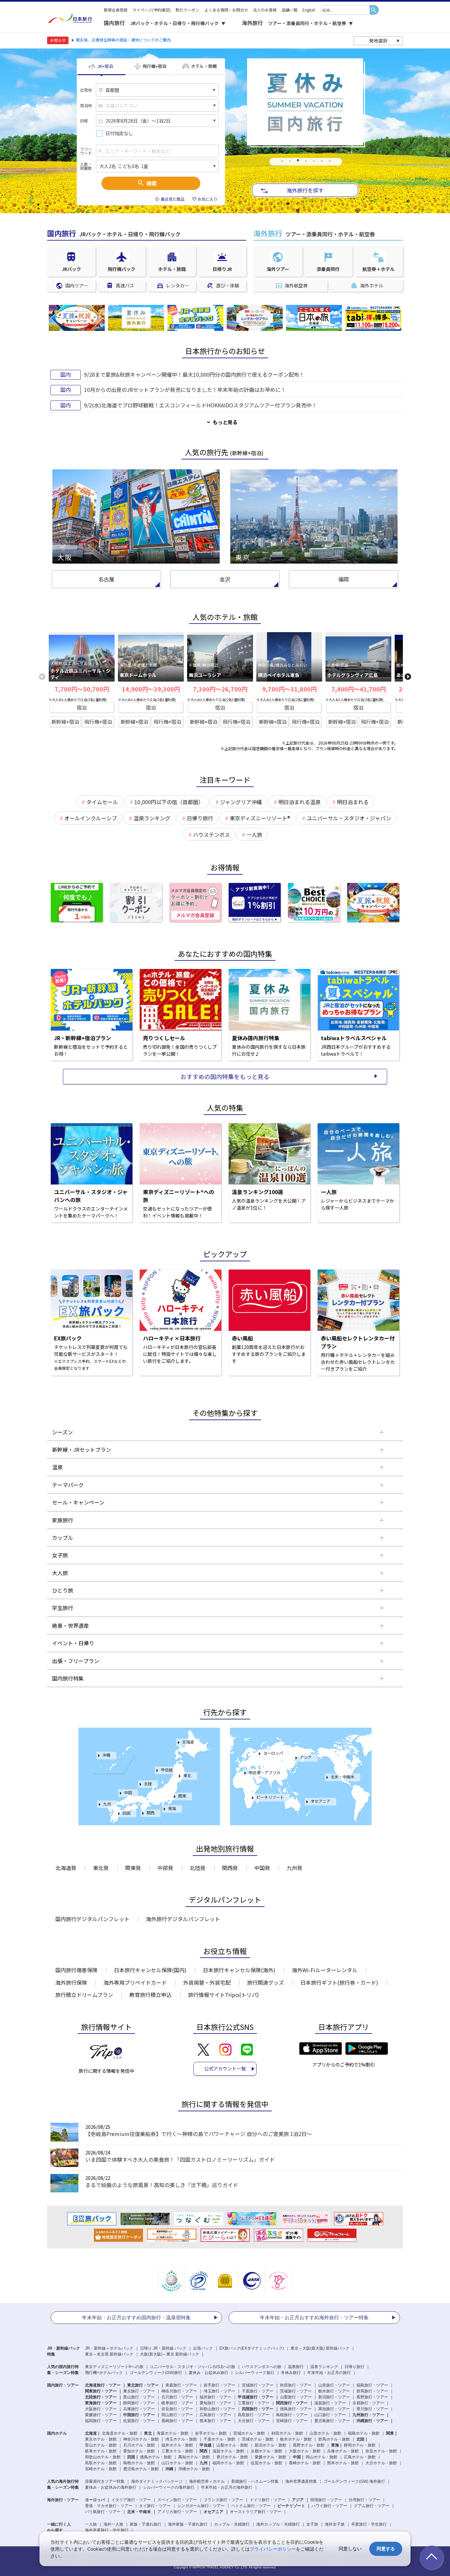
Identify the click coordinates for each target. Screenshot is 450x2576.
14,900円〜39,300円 (151, 689)
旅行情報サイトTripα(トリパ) (224, 1995)
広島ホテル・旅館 (360, 2457)
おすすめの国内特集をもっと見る (225, 1076)
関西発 (230, 1868)
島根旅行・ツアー (292, 2415)
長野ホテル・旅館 (309, 2445)
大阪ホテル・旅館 (305, 2451)
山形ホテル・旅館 (325, 2433)
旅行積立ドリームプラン (84, 1995)
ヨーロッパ (273, 1753)
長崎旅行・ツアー (177, 2421)
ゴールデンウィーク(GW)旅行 (156, 2373)
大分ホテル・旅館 (381, 2463)
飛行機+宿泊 (98, 722)
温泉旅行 (296, 2367)
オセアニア (321, 1801)
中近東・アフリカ (265, 1772)
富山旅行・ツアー (139, 2397)
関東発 (133, 1868)
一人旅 (91, 2524)
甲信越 (167, 1770)
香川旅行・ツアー (372, 2409)
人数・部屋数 (86, 166)
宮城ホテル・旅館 (249, 2433)
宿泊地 (86, 105)
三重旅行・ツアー (254, 2403)
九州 (107, 1804)
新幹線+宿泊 (65, 722)
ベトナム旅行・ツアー (251, 2506)
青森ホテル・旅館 (173, 2433)
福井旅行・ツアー (215, 2397)
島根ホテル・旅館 (139, 2463)
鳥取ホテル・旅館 (101, 2463)
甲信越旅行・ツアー (256, 2397)
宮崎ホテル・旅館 (101, 2469)
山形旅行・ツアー (334, 2385)
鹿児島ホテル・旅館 (141, 2469)
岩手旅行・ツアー (219, 2385)
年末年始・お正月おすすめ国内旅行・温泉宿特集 (136, 2317)
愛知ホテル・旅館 (139, 2451)
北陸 (148, 1784)
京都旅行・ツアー (368, 2403)
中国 (128, 1792)
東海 (172, 1808)
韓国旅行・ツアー (326, 2500)
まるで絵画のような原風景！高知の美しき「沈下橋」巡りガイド (162, 2185)
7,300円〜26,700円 (220, 689)
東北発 (101, 1868)
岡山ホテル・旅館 (322, 2457)
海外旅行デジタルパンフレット (183, 1919)
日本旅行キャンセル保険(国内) (150, 1970)
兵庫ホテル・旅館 (343, 2451)
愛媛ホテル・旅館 (270, 2457)
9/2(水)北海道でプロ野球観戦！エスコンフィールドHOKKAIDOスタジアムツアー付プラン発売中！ (200, 405)
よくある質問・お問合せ (226, 10)
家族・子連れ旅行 (146, 2524)
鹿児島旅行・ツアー (332, 2421)
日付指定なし (119, 133)
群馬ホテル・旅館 (334, 2439)
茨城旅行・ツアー (296, 2391)
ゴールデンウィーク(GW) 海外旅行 (354, 2481)
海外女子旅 (335, 2524)
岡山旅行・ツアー (177, 2415)
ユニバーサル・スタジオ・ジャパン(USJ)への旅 (193, 2367)
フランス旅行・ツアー (223, 2500)
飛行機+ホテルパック (104, 2373)
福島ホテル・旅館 (364, 2433)
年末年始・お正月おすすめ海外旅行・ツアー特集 (314, 2317)
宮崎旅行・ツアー (292, 2421)
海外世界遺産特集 (301, 2481)
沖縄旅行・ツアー (372, 2421)
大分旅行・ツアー (254, 2421)
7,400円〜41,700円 (359, 689)
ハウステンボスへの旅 (262, 2367)
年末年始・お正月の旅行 (329, 2373)
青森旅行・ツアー (181, 2385)
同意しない (350, 2548)
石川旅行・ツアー (177, 2397)
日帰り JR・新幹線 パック (163, 2348)
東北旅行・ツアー (143, 2385)
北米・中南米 (343, 1777)
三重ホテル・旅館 (177, 2451)
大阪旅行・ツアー (101, 2409)
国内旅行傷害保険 (76, 1970)
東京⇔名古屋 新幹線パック (109, 2354)
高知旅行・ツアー (334, 2409)
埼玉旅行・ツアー (219, 2391)
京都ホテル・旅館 (267, 2451)
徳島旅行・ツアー (296, 2409)
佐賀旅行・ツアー (139, 2421)
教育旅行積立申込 (151, 1995)
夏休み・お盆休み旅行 (209, 2373)
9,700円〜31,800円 (289, 689)
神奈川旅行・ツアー (179, 2391)
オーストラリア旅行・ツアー (256, 2512)
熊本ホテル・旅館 (343, 2463)
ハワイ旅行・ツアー (329, 2506)
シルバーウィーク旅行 (255, 2373)
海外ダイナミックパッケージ (157, 2481)
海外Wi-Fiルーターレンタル (325, 1970)
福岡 (344, 579)
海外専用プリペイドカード (135, 1982)
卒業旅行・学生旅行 (369, 2524)
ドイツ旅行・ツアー (267, 2500)
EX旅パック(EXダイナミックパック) (252, 2348)
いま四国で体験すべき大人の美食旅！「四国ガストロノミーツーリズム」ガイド (180, 2159)
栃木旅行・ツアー (334, 2391)
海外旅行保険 (71, 1982)
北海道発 (66, 1868)
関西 (151, 1813)
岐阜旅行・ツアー (177, 2403)
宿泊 (82, 707)
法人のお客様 (265, 10)
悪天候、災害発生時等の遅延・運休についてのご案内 (123, 40)
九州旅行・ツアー (368, 2415)
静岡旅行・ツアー (139, 2403)
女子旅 (312, 2524)
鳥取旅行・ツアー (254, 2415)
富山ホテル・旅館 (101, 2445)
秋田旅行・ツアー (296, 2385)
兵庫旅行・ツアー (139, 2409)
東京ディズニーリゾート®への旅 (114, 2367)
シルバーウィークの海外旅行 (169, 2487)
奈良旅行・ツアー (177, 2409)
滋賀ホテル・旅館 (228, 2451)
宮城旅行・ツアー (258, 2385)
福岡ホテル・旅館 (228, 2463)
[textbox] (345, 10)
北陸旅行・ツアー (101, 2397)
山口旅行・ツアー (330, 2415)
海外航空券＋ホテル (207, 2481)
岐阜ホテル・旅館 (101, 2451)
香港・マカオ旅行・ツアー (109, 2506)
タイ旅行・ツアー (155, 2506)
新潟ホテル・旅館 (270, 2445)
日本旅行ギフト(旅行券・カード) (339, 1982)
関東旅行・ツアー (101, 2391)
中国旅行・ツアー (139, 2415)
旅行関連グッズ (266, 1982)
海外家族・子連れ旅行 (188, 2524)
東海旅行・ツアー (101, 2403)
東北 (187, 1775)
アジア (306, 1757)
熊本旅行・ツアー (215, 2421)
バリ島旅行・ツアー (103, 2512)
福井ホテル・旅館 (177, 2445)
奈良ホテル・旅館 (381, 2451)
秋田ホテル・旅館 (287, 2433)
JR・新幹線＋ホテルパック (109, 2348)
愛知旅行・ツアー (215, 2403)
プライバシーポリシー (273, 2549)
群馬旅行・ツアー (372, 2391)
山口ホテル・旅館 (177, 2463)
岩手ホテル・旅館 (211, 2433)
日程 (84, 121)
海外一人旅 (113, 2524)
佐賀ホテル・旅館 (267, 2463)
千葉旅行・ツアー (258, 2391)
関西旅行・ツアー (292, 2403)
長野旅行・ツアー (372, 2397)
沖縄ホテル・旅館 (194, 2469)
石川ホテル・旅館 (139, 2445)
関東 (182, 1796)
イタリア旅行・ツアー (131, 2500)
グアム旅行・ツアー (372, 2506)
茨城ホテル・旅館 (258, 2439)
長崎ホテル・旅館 (305, 2463)
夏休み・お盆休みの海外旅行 (111, 2487)
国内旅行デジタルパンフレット (92, 1919)
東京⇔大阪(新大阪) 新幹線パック (320, 2348)
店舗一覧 (290, 10)
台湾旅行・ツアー (364, 2500)
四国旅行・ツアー (258, 2409)
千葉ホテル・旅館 (219, 2439)
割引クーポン (187, 10)
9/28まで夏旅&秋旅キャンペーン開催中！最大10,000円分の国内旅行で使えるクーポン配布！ (194, 374)
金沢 (225, 579)
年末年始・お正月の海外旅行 (227, 2487)
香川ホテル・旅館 (232, 2457)
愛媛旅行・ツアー (101, 2415)
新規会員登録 (116, 10)
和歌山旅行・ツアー (217, 2409)
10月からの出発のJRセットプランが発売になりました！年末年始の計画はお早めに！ (185, 390)
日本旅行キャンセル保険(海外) (239, 1970)
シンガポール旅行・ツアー (201, 2506)
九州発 (295, 1868)
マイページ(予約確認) (152, 10)
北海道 (188, 1742)
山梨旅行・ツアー (296, 2397)
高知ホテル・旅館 (194, 2457)
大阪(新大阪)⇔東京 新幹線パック (169, 2354)
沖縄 (106, 1755)
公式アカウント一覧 (225, 2068)
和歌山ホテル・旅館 (103, 2457)
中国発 (262, 1868)
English (309, 10)
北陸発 (198, 1868)
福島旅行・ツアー (372, 2385)
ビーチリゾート (270, 1797)
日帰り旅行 (354, 2367)
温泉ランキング (324, 2367)
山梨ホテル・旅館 (232, 2445)
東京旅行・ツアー (139, 2391)
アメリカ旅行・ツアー (177, 2512)
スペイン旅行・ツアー (177, 2500)
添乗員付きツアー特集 (105, 2481)
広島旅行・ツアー (215, 2415)
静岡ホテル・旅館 (360, 2445)
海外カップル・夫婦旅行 (278, 2524)
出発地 (86, 90)
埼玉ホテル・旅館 (181, 2439)
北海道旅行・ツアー (103, 2385)
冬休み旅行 (291, 2373)
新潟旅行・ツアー (334, 2397)
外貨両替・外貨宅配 (207, 1982)
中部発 (165, 1868)
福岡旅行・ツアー (101, 2421)
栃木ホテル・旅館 (296, 2439)
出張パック (203, 2348)
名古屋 (106, 579)
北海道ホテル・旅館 (120, 2433)
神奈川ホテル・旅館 (141, 2439)
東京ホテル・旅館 (101, 2439)
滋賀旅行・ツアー (330, 2403)
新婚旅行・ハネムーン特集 (255, 2481)
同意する (386, 2548)
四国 (127, 1813)
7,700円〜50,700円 (82, 689)
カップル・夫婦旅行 (232, 2524)
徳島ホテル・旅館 (156, 2457)
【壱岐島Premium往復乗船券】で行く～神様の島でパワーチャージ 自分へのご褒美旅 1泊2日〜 (199, 2134)
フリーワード (86, 151)
